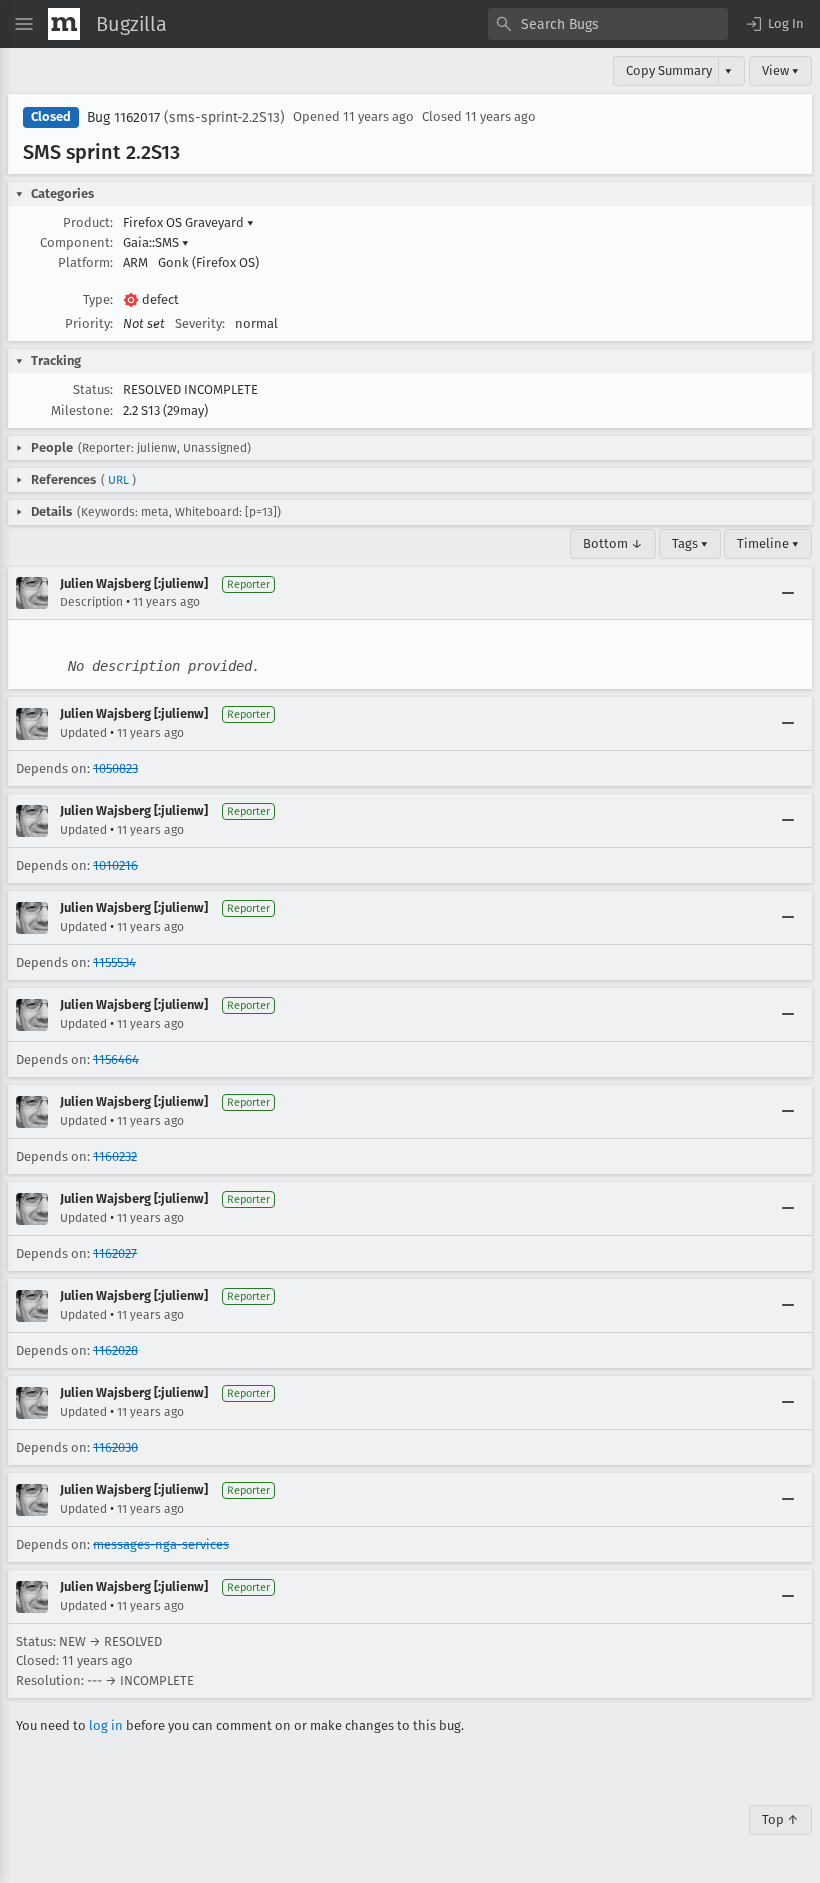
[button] (774, 24)
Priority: (89, 323)
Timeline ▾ (768, 543)
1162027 (115, 1253)
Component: (76, 242)
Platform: (85, 262)
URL (118, 480)
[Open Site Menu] (24, 24)
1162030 (115, 1447)
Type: (98, 299)
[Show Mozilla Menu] (64, 24)
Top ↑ (780, 1819)
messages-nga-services (161, 1544)
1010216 (115, 865)
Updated (83, 733)
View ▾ (780, 70)
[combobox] (608, 24)
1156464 (116, 1059)
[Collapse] (788, 593)
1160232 (115, 1156)
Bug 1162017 (123, 117)
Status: (93, 389)
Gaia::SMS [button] (156, 242)
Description (91, 602)
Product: (88, 222)
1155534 (114, 962)
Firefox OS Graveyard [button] (188, 222)
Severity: (200, 323)
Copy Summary (669, 70)
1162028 (115, 1350)
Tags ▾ (690, 543)
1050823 (115, 768)
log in (106, 1725)
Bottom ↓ (613, 543)
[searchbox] (608, 24)
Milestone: (82, 410)
